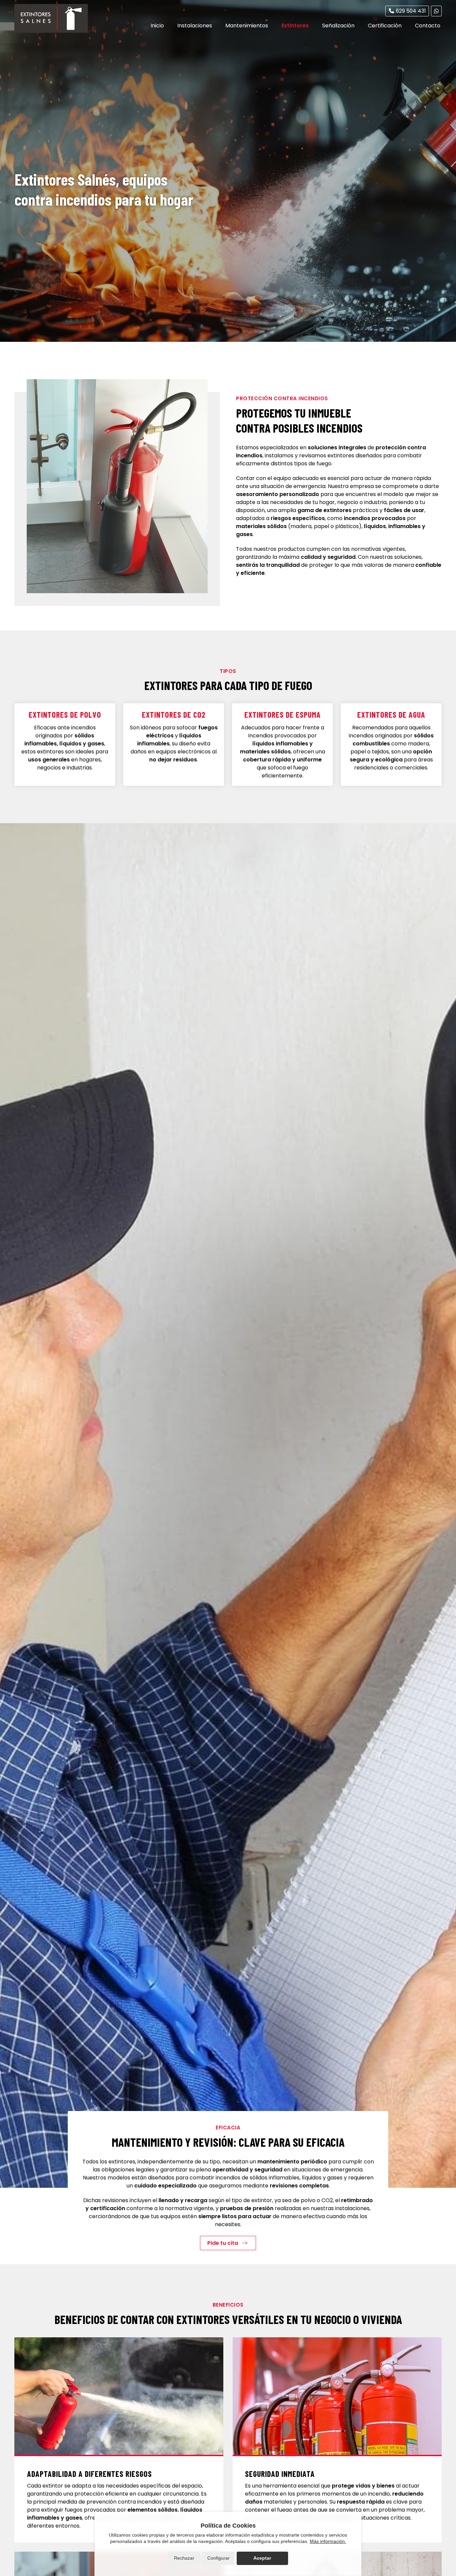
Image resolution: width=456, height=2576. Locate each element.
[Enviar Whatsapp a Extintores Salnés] (436, 11)
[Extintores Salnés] (51, 18)
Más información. (328, 2541)
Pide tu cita (223, 2243)
